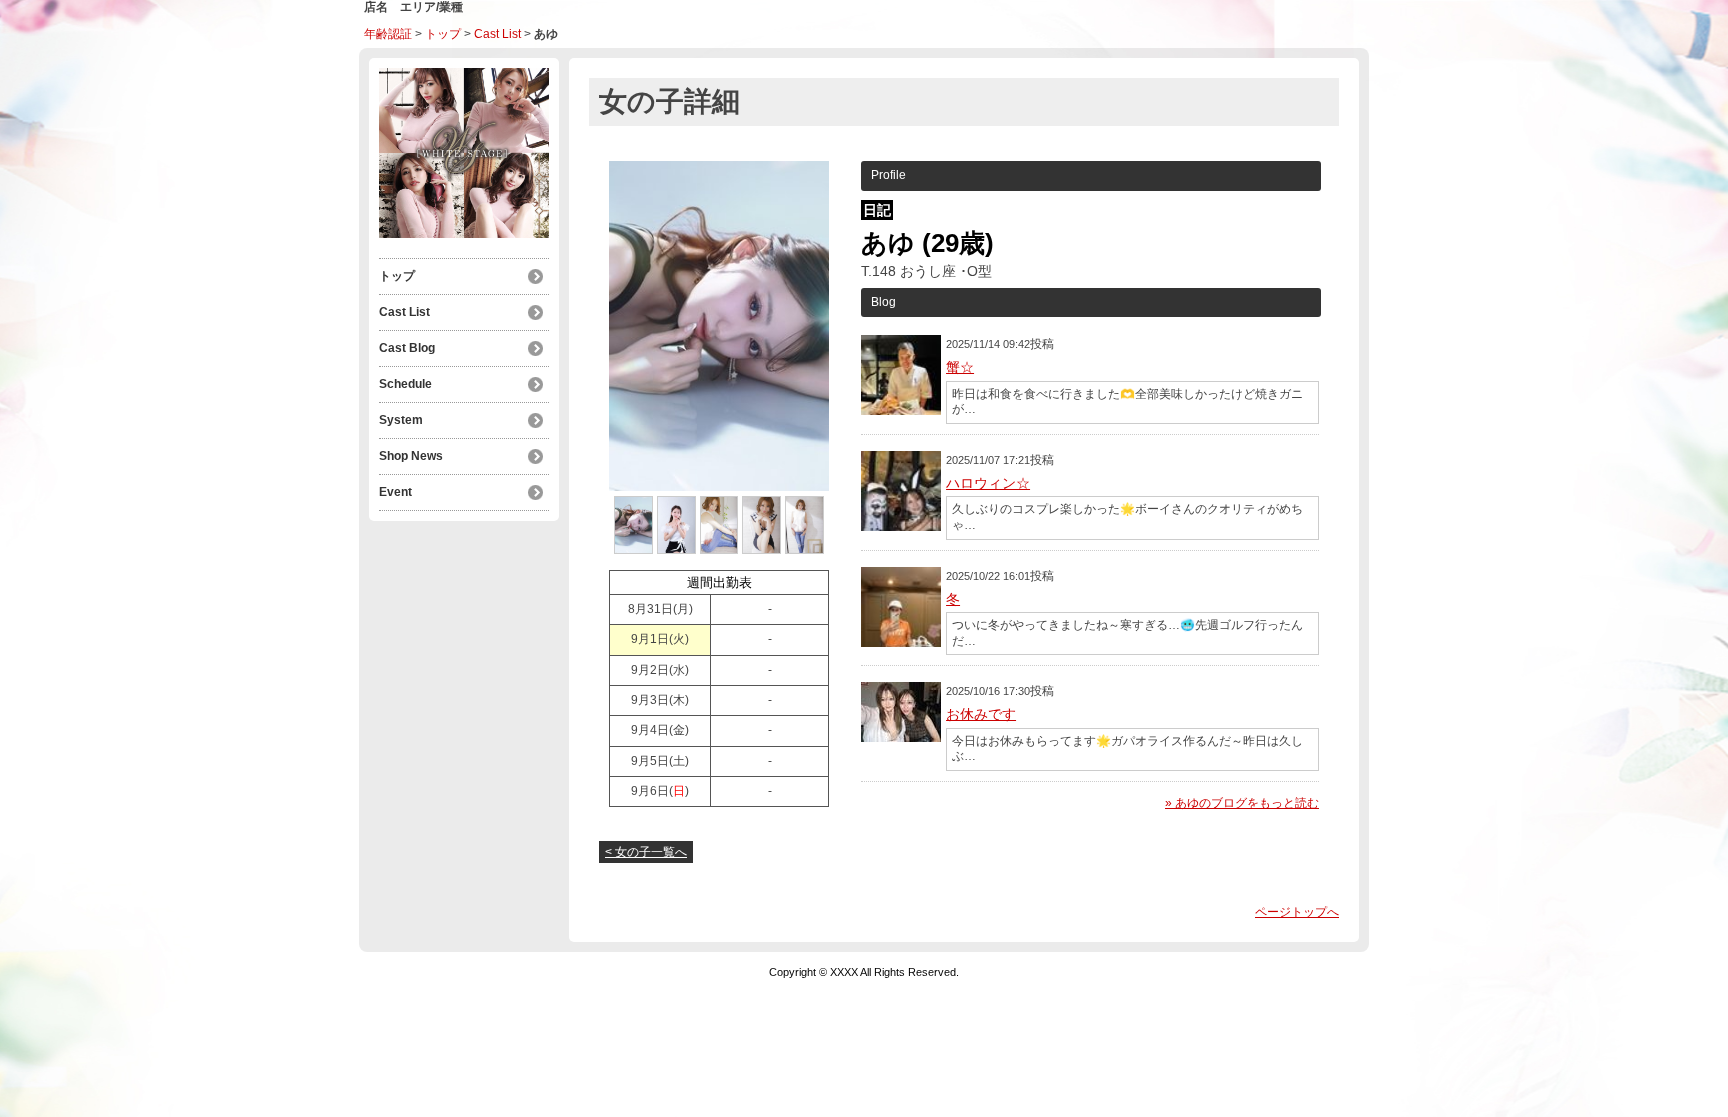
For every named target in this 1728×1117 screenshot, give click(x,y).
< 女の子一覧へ (646, 852)
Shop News (411, 456)
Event (395, 492)
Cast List (497, 34)
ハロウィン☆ (988, 483)
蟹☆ (960, 367)
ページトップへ (1297, 912)
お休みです (981, 714)
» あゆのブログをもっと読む (1242, 803)
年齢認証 (388, 34)
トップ (443, 34)
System (401, 420)
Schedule (405, 384)
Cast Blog (407, 348)
